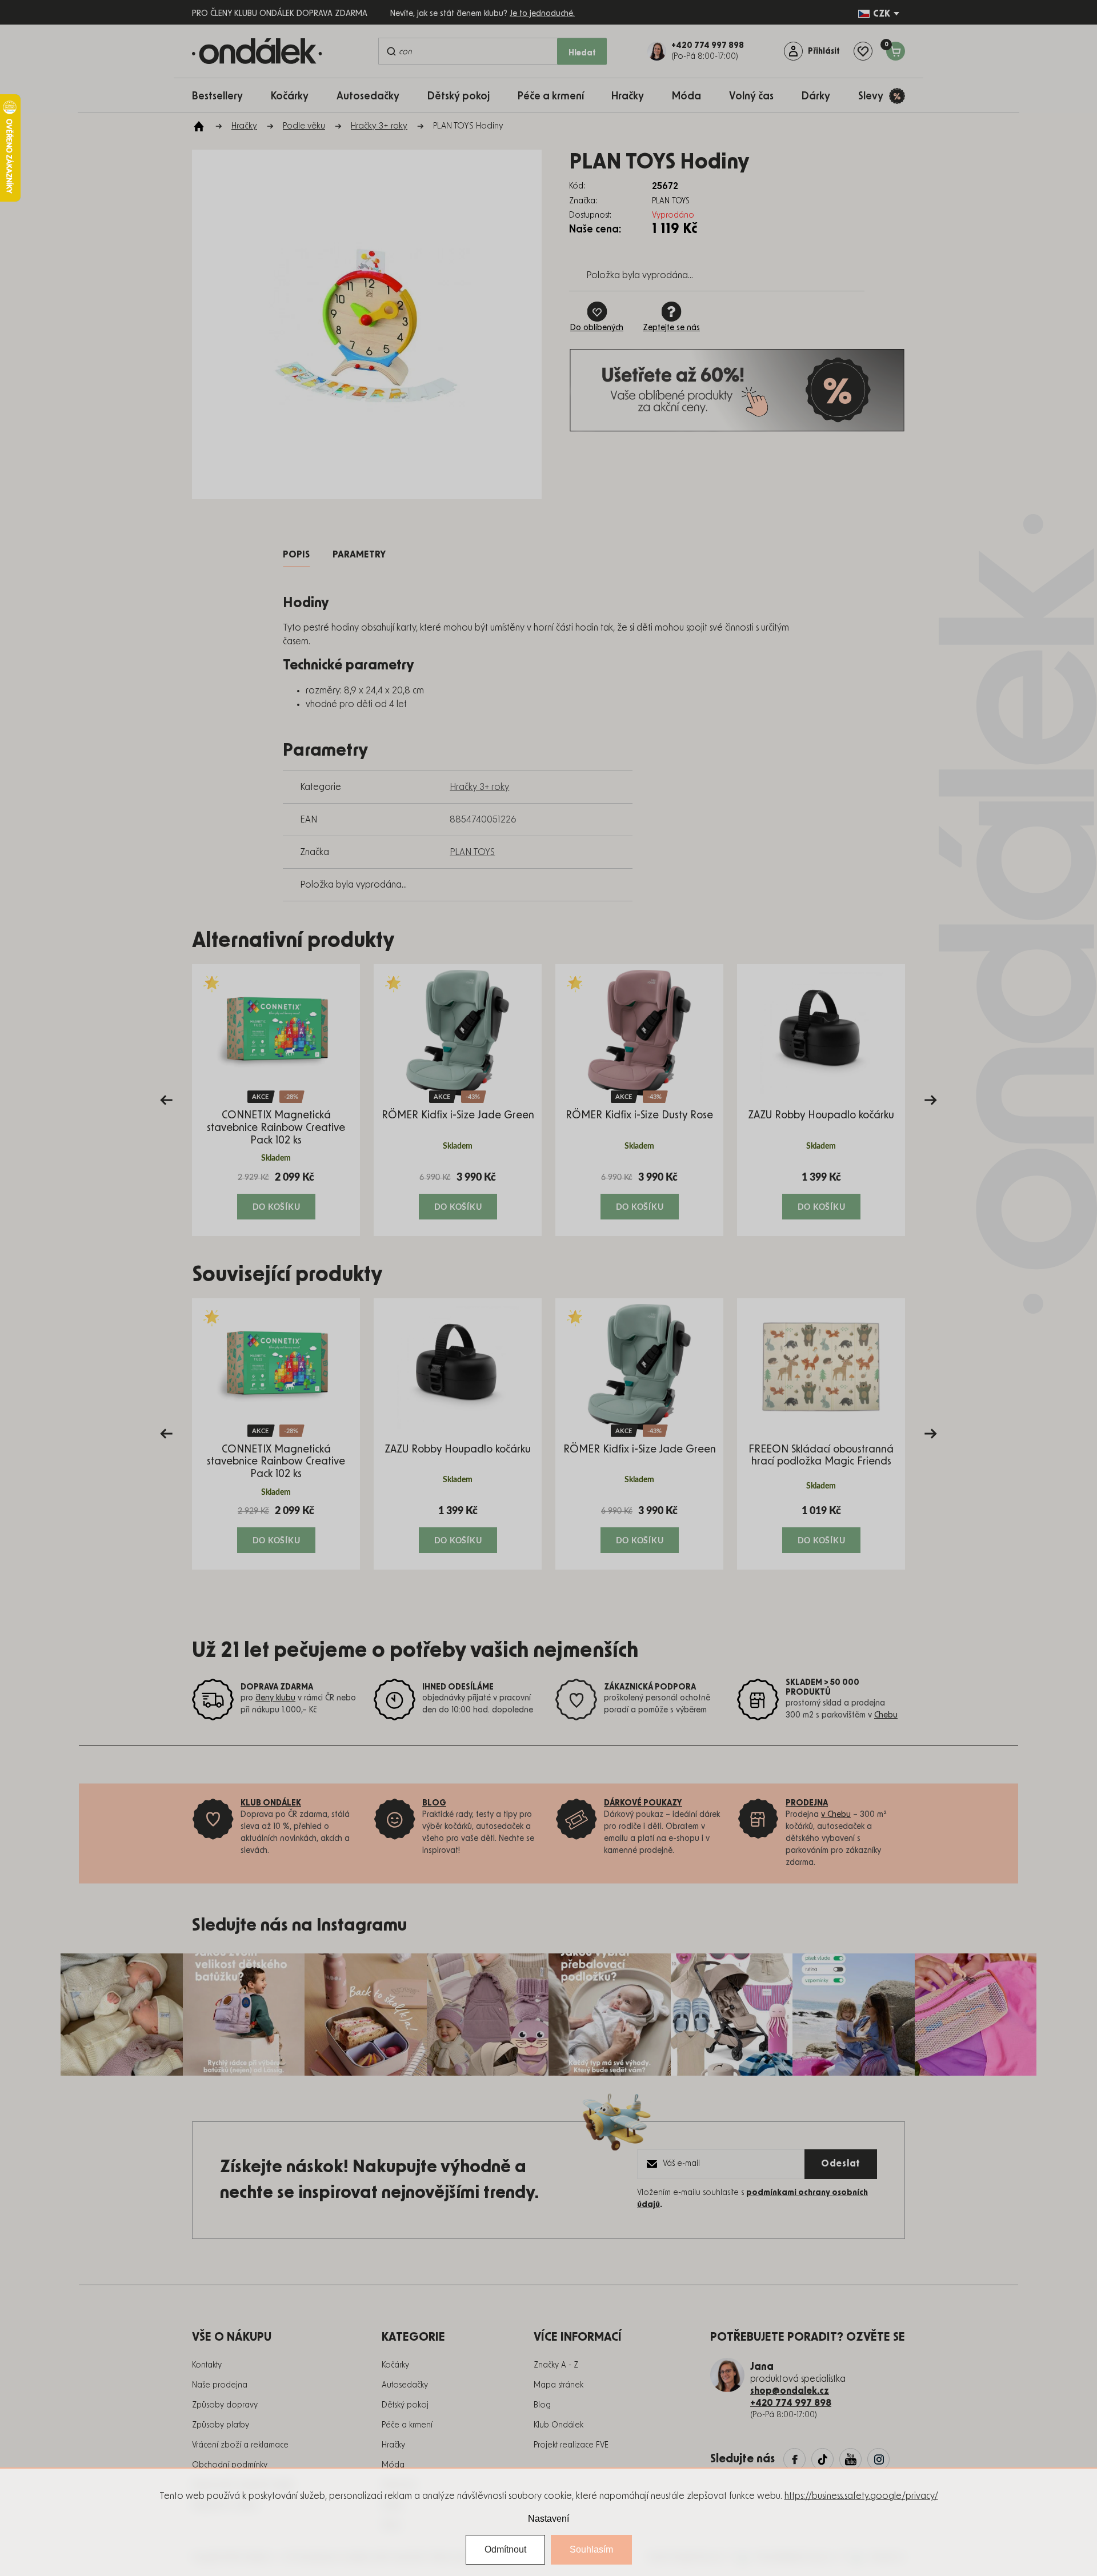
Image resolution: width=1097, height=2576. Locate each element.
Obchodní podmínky (230, 2465)
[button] (276, 1195)
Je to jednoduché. (542, 14)
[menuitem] (223, 96)
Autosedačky (405, 2385)
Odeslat (841, 2164)
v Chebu (836, 1815)
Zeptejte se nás (671, 328)
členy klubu (275, 1698)
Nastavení (548, 2519)
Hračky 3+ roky (479, 787)
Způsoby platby (221, 2425)
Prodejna (807, 1803)
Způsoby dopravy (225, 2405)
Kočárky (395, 2365)
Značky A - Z (556, 2365)
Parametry (359, 555)
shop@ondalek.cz (790, 2391)
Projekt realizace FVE (571, 2445)
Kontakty (207, 2365)
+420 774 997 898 (791, 2403)
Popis (296, 555)
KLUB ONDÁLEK (271, 1803)
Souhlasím (591, 2549)
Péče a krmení (407, 2425)
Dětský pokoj (405, 2405)
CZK (882, 14)
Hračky (393, 2445)
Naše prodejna (220, 2385)
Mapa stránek (558, 2385)
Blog (542, 2405)
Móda (393, 2465)
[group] (276, 1100)
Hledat (582, 53)
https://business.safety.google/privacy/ (861, 2496)
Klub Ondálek (558, 2425)
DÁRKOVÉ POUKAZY (643, 1803)
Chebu (886, 1715)
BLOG (434, 1803)
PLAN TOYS (472, 852)
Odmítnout (505, 2549)
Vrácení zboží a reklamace (240, 2445)
